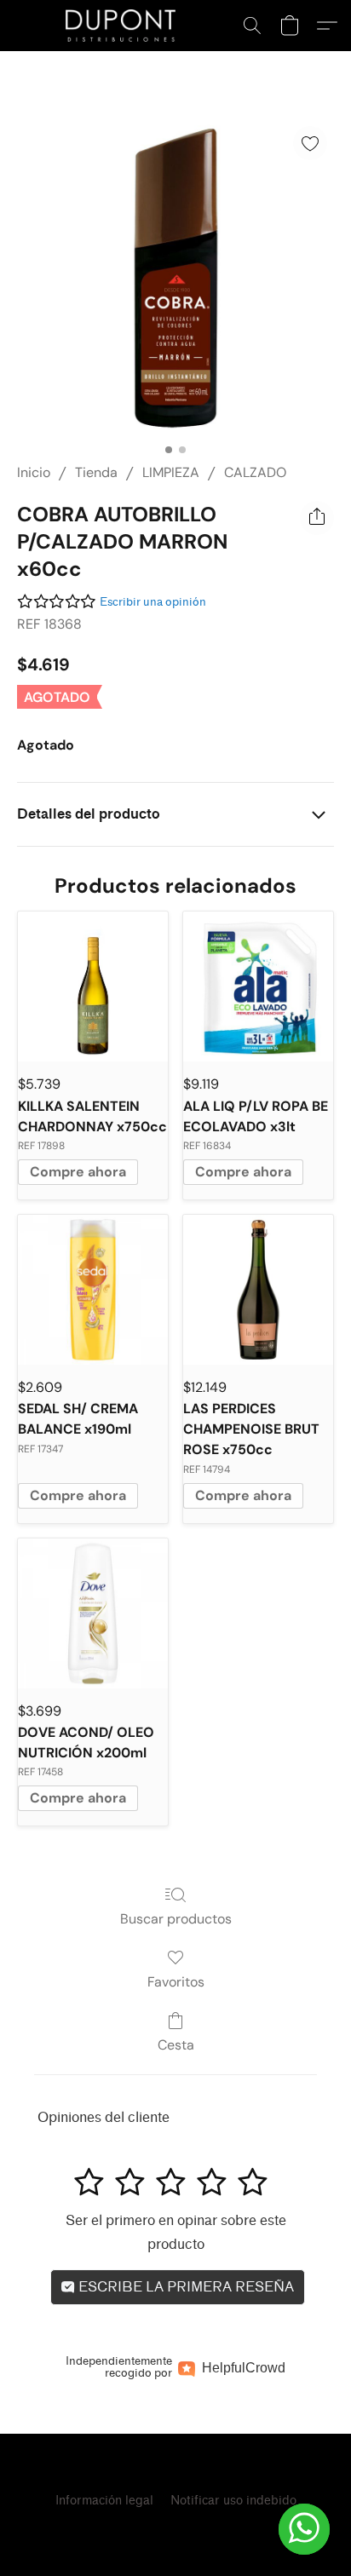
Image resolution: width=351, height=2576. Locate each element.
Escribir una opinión (153, 602)
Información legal (104, 2501)
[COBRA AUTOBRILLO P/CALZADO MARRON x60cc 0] (175, 278)
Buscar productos (176, 1919)
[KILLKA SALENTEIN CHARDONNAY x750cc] (93, 986)
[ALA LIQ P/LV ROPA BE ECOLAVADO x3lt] (258, 986)
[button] (124, 26)
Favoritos (176, 1982)
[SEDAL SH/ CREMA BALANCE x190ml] (93, 1290)
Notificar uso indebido (233, 2501)
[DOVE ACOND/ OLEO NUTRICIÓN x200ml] (93, 1613)
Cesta (176, 2045)
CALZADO (255, 472)
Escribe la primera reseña (184, 2287)
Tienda (96, 472)
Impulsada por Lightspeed (175, 2530)
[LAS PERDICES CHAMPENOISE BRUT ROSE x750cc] (258, 1290)
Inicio (34, 472)
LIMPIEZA (171, 472)
